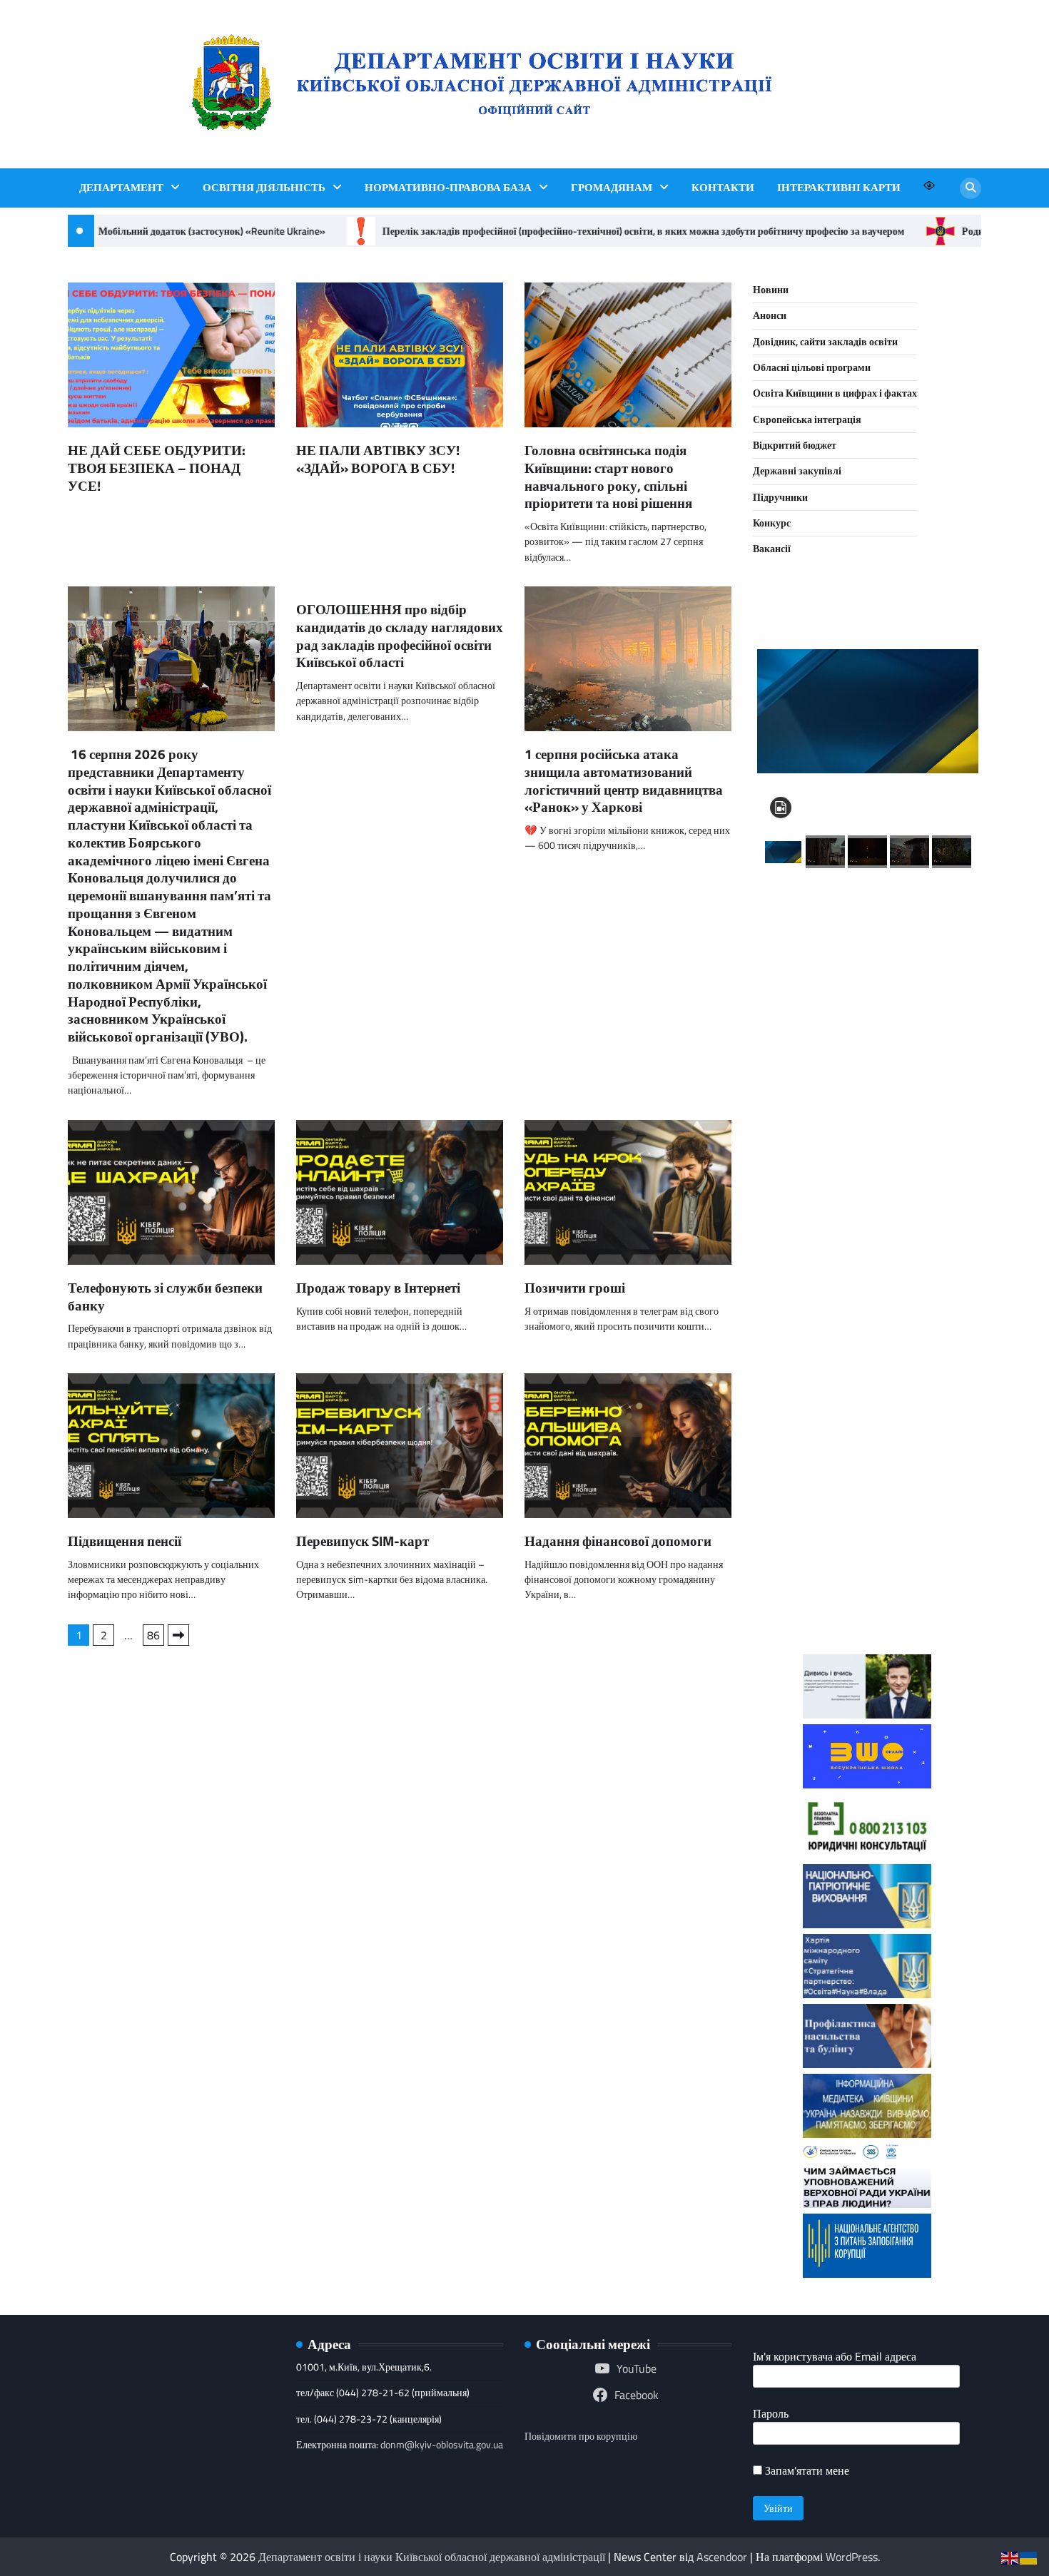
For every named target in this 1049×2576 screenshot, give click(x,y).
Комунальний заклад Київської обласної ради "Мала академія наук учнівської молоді (867, 1090)
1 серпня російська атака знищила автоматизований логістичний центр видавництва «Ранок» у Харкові (624, 780)
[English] (1010, 2557)
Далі (178, 1635)
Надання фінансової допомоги (618, 1541)
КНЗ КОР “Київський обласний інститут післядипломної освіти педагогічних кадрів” (867, 955)
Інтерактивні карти (839, 188)
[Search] (971, 188)
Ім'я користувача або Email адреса (835, 2356)
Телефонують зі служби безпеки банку (165, 1296)
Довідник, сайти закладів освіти (825, 342)
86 (153, 1635)
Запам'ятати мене (806, 2470)
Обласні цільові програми (812, 367)
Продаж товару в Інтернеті (378, 1287)
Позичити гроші (575, 1287)
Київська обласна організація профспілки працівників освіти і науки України (867, 1567)
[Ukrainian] (1029, 2557)
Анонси (770, 315)
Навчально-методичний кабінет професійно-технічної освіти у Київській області (867, 1225)
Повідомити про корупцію (581, 2436)
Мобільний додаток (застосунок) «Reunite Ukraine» (193, 231)
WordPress (852, 2557)
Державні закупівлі (797, 471)
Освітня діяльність (264, 188)
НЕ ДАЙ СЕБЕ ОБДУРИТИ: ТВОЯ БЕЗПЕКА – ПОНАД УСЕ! (157, 468)
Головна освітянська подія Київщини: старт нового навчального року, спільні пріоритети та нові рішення (608, 476)
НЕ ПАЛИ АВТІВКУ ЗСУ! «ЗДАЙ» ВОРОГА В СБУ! (378, 459)
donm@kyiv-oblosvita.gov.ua (442, 2445)
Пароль (771, 2413)
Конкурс (772, 523)
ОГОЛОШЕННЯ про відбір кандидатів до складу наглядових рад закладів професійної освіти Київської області (400, 635)
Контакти (723, 188)
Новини (771, 290)
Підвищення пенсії (125, 1541)
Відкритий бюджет (795, 445)
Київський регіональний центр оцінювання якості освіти (867, 1442)
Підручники (780, 497)
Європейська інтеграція (807, 419)
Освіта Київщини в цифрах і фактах (835, 393)
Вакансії (772, 549)
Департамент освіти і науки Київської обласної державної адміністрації (432, 2557)
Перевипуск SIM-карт (363, 1541)
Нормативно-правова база (448, 188)
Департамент (121, 188)
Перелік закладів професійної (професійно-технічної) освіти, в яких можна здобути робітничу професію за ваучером (625, 231)
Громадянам (612, 188)
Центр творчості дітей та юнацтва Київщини (867, 1339)
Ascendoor (722, 2557)
